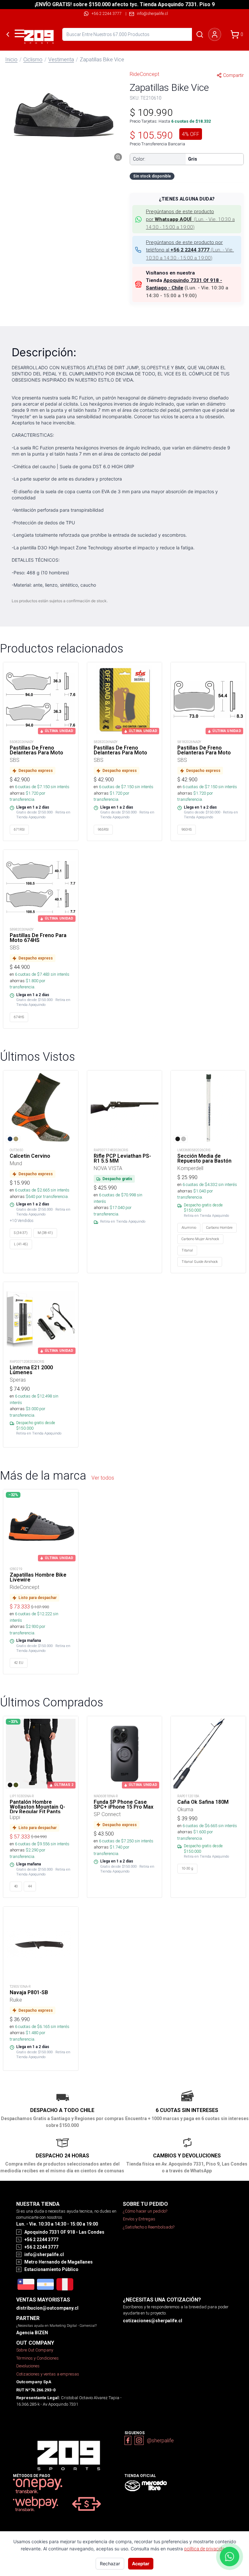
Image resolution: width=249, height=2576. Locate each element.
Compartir (233, 75)
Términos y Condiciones (37, 2358)
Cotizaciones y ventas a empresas (48, 2374)
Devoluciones (28, 2366)
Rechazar (110, 2564)
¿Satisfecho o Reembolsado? (149, 2227)
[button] (62, 115)
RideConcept (144, 74)
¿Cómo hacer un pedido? (145, 2211)
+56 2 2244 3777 (107, 13)
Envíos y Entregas (139, 2219)
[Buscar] (200, 34)
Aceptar (141, 2564)
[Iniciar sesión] (215, 34)
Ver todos (103, 1478)
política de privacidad (206, 2549)
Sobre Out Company (35, 2350)
